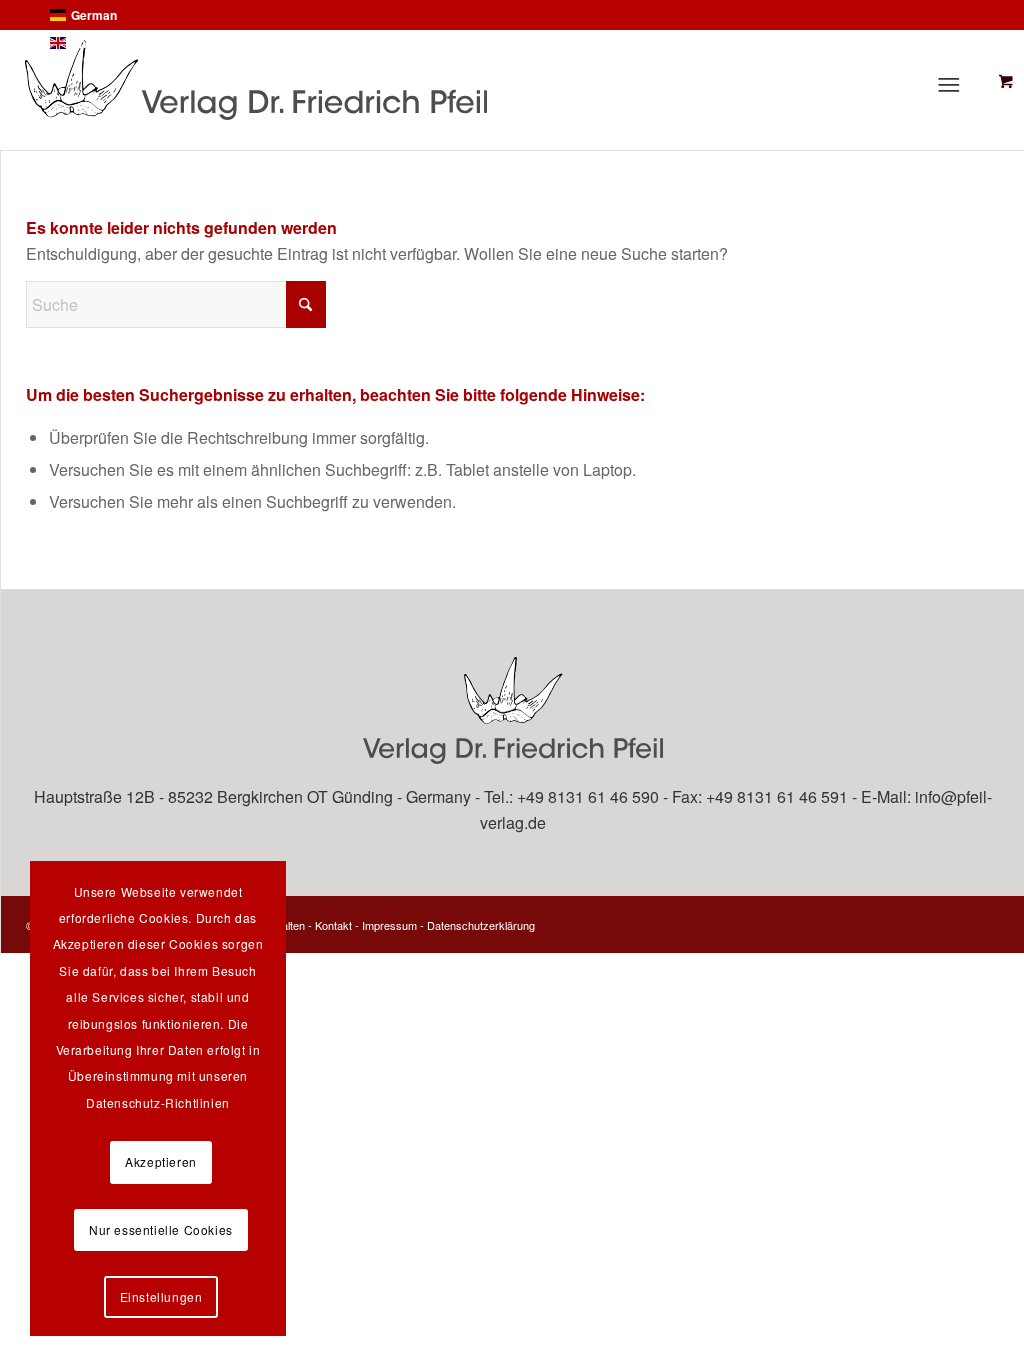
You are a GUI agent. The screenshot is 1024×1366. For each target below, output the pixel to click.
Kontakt (333, 925)
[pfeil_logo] (414, 80)
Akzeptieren (161, 1161)
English (92, 43)
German (94, 15)
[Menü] (954, 84)
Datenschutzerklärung (481, 925)
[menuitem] (958, 84)
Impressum (389, 925)
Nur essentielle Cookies (161, 1229)
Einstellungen (161, 1296)
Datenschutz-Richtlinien (158, 1102)
